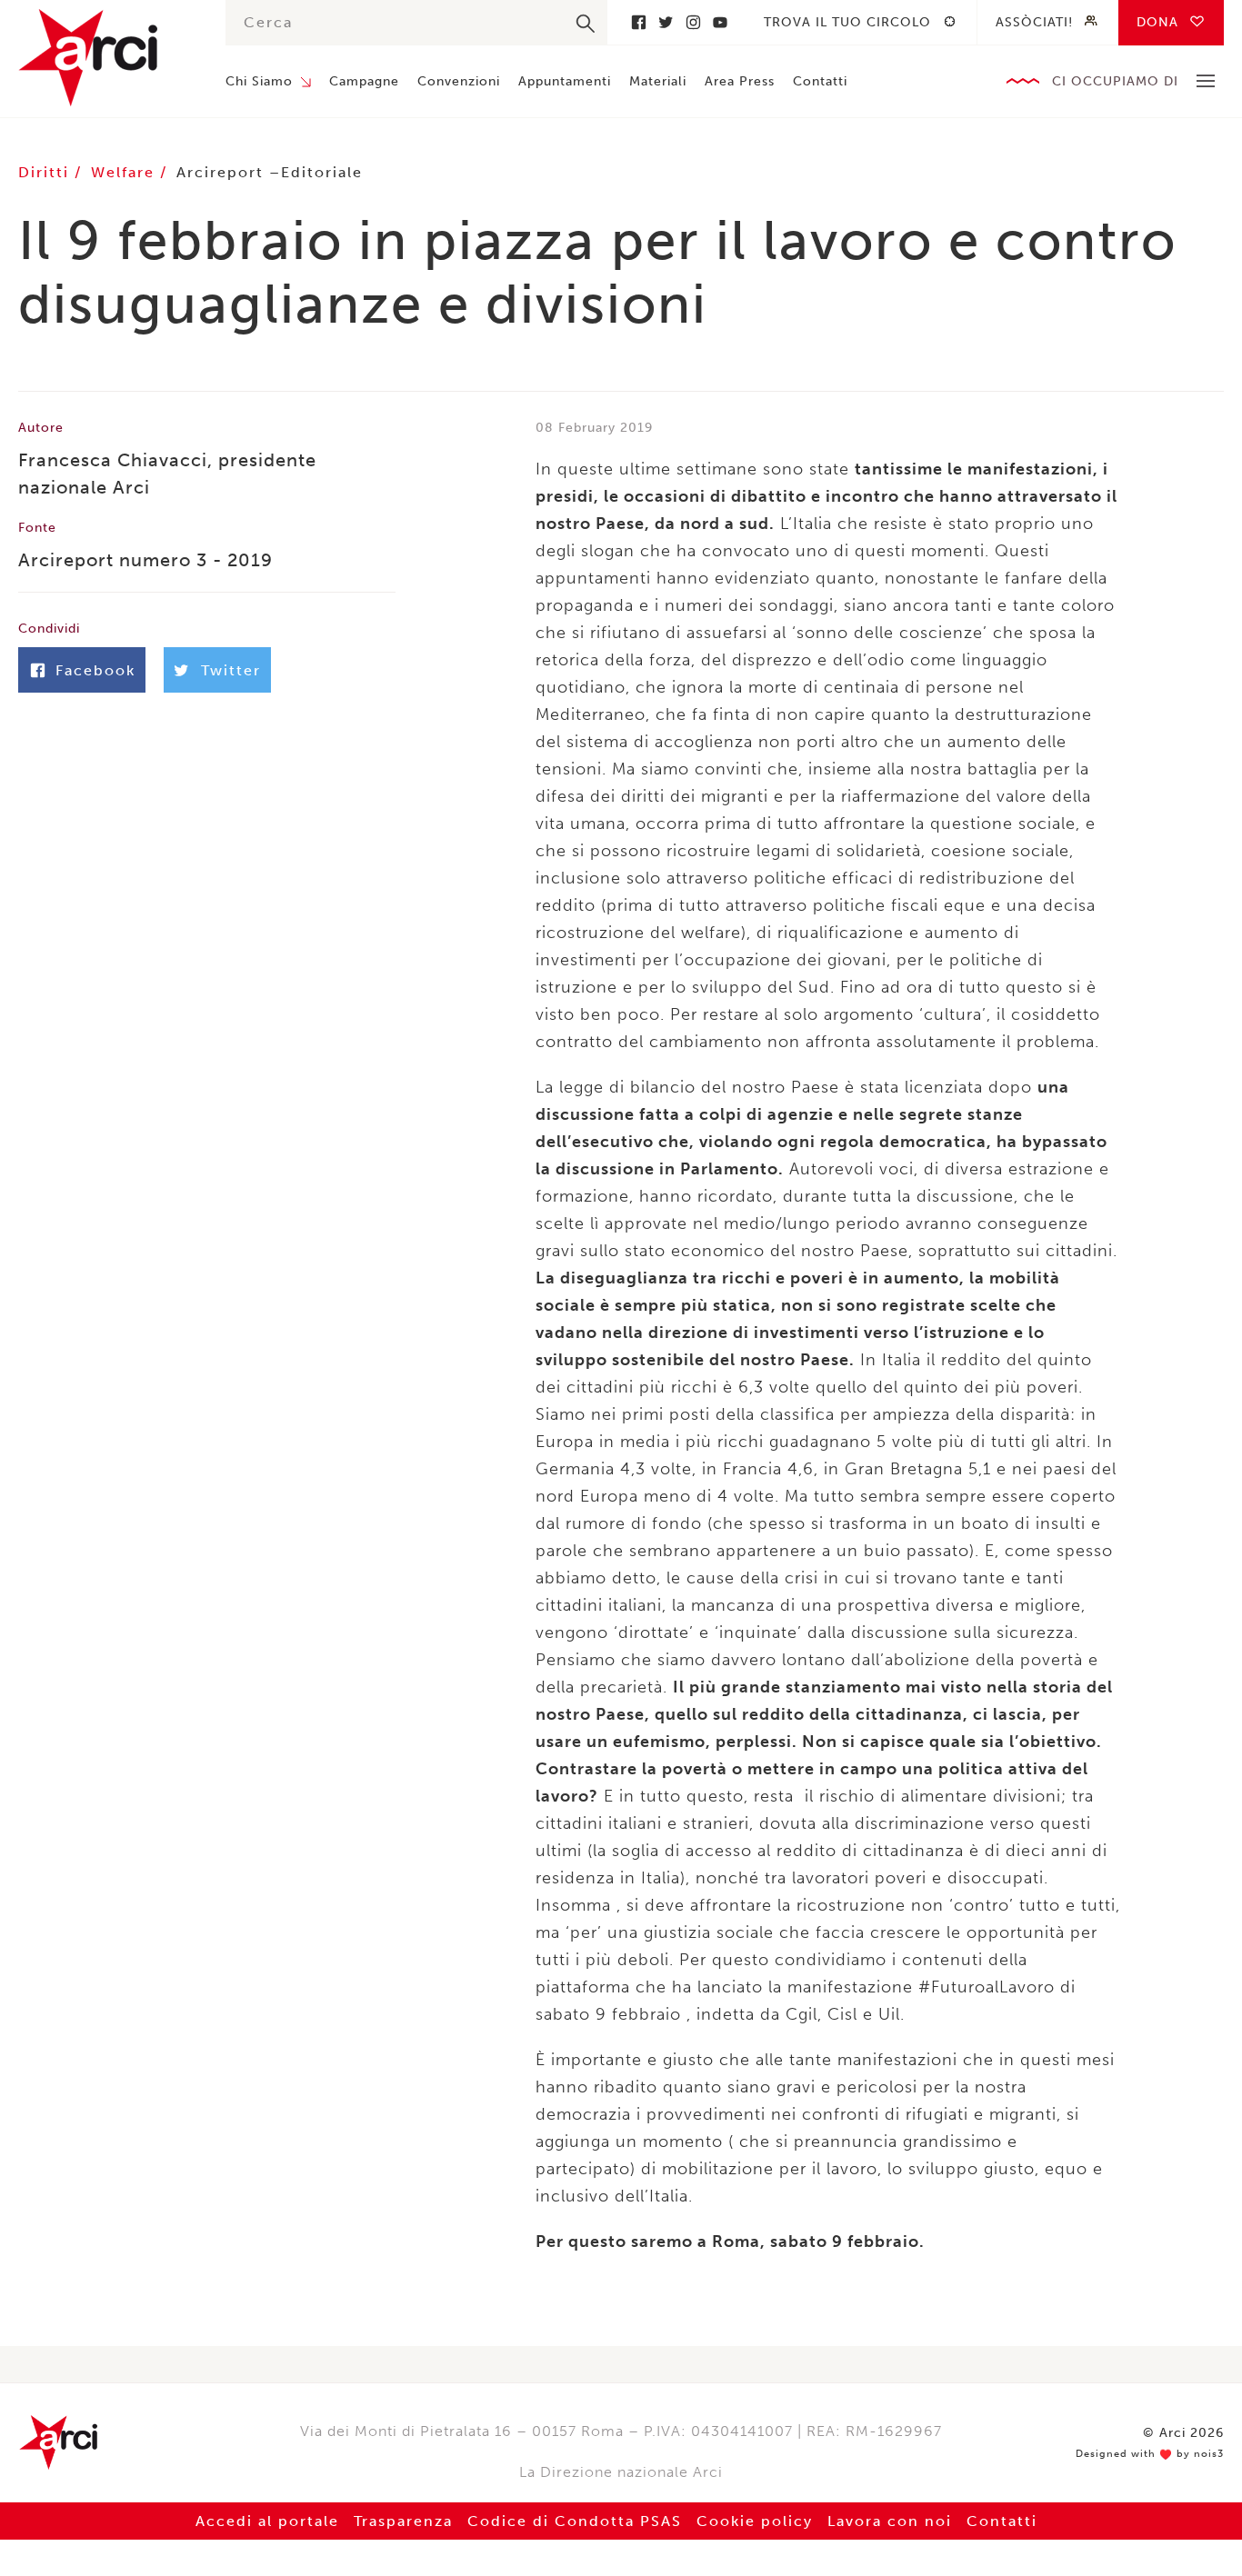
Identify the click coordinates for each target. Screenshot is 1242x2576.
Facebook (638, 22)
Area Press (740, 81)
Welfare (125, 172)
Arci (104, 58)
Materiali (658, 81)
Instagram (693, 22)
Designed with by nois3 (1150, 2454)
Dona (1157, 22)
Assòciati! (1034, 22)
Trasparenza (403, 2521)
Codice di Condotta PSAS (575, 2521)
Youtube (720, 22)
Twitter (666, 22)
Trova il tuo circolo (847, 22)
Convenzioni (459, 81)
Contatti (820, 81)
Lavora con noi (890, 2521)
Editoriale (322, 172)
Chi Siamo (259, 81)
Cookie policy (755, 2521)
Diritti (46, 172)
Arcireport (220, 172)
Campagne (364, 81)
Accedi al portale (267, 2521)
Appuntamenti (565, 81)
